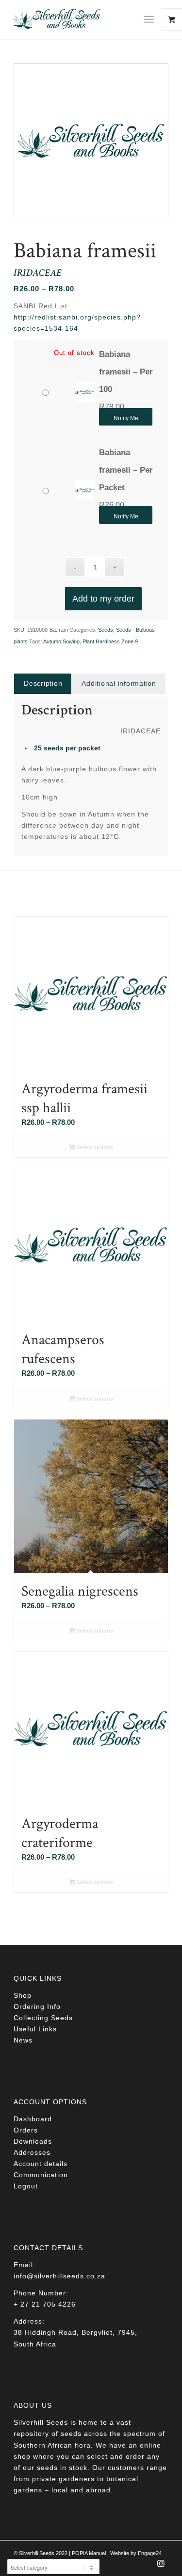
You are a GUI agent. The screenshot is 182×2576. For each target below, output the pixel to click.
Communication (41, 2175)
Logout (26, 2186)
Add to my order (103, 599)
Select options (94, 1147)
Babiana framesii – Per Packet (126, 470)
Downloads (33, 2141)
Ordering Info (37, 2007)
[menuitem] (152, 19)
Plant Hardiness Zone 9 (110, 641)
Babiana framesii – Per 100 (126, 372)
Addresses (32, 2152)
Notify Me (126, 418)
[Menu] (149, 19)
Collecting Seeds (43, 2018)
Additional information (119, 683)
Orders (26, 2130)
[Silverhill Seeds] (75, 19)
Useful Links (35, 2029)
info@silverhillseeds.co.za (59, 2276)
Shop (23, 1995)
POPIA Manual (89, 2553)
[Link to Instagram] (161, 2566)
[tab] (43, 684)
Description (43, 683)
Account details (41, 2164)
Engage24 (150, 2553)
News (23, 2040)
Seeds (106, 630)
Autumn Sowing (61, 641)
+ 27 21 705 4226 (45, 2304)
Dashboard (33, 2119)
